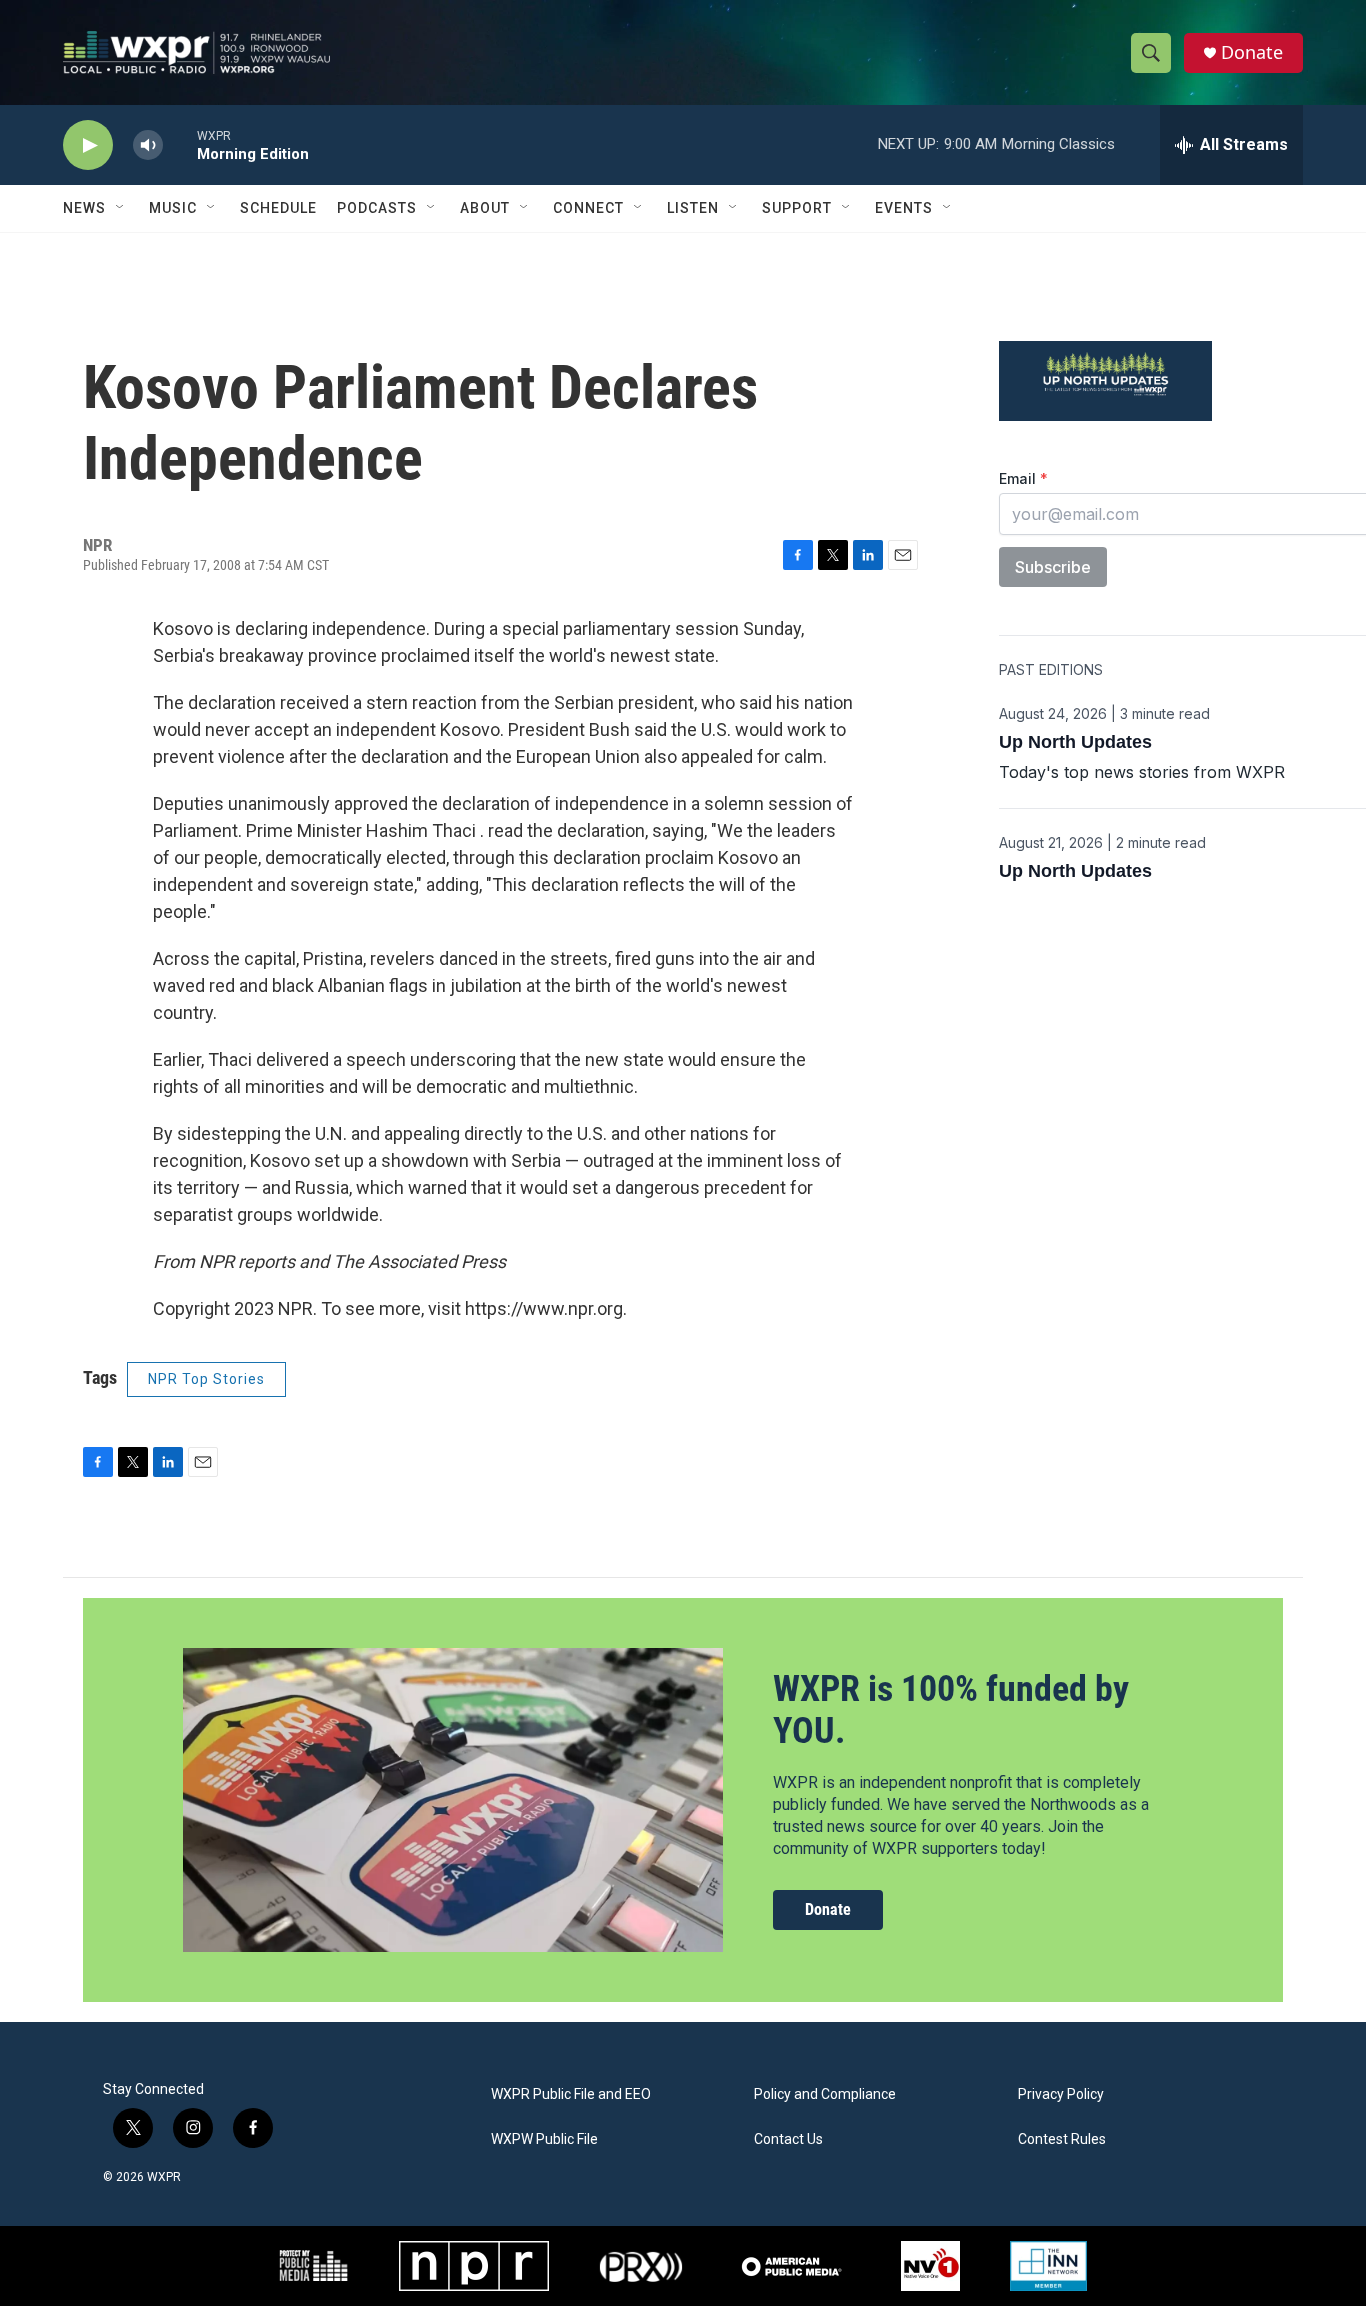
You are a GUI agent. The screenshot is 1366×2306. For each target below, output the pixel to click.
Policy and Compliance (825, 2094)
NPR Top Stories (206, 1379)
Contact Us (788, 2139)
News (84, 208)
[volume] (148, 145)
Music (173, 208)
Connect (588, 208)
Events (904, 208)
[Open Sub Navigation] (121, 208)
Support (797, 208)
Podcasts (377, 208)
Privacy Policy (1061, 2094)
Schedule (278, 208)
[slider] (180, 144)
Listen (693, 208)
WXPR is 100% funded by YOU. (951, 1709)
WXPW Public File (544, 2139)
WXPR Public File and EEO (571, 2094)
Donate (1252, 52)
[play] (88, 145)
